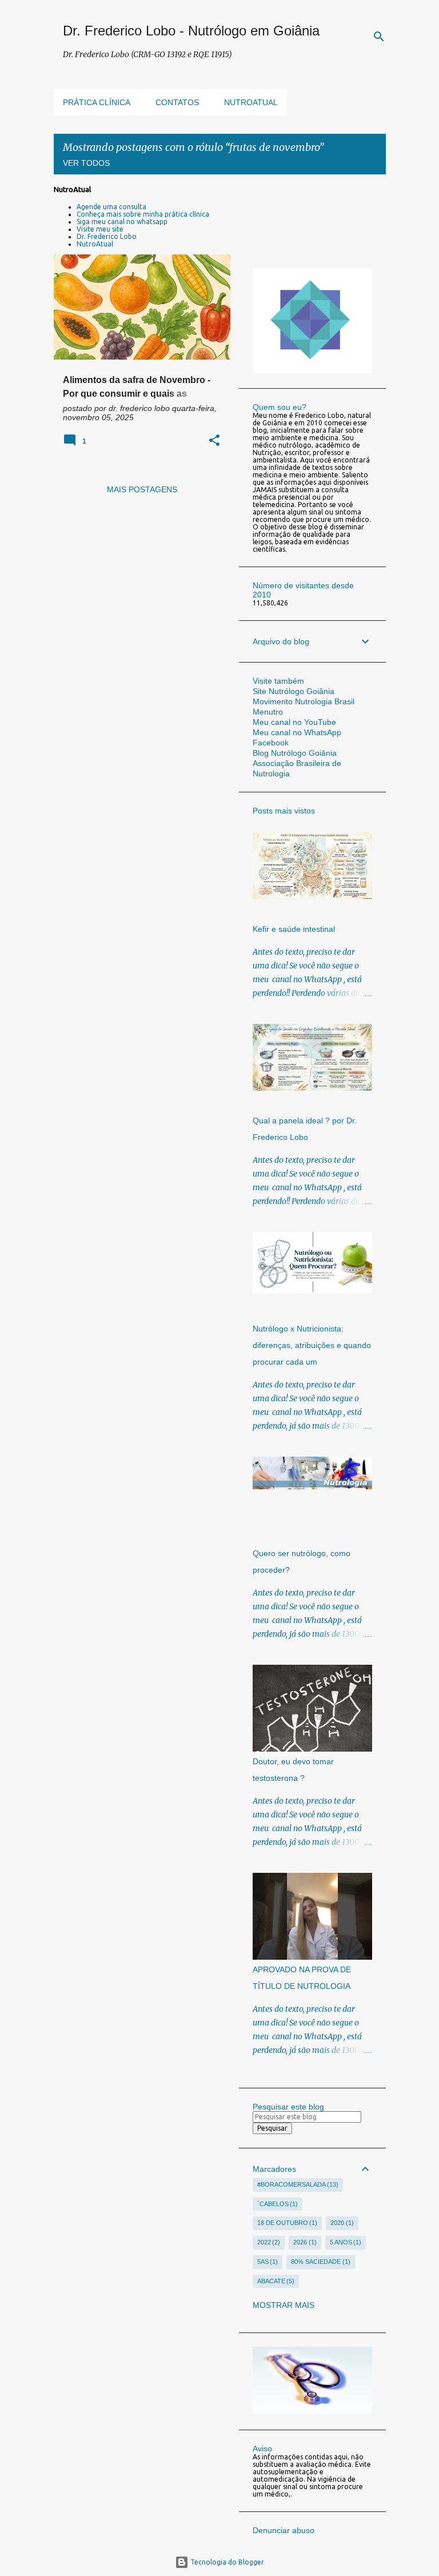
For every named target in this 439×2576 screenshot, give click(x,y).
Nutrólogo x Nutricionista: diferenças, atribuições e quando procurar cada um (312, 1345)
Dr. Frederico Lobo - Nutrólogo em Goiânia (191, 31)
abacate (275, 2281)
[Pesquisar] (379, 37)
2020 (341, 2223)
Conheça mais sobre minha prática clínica (143, 214)
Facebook (271, 743)
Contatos (177, 102)
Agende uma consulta (111, 207)
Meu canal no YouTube (294, 722)
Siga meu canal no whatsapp (122, 222)
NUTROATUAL (251, 102)
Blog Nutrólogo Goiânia (295, 753)
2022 (268, 2242)
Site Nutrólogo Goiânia (294, 691)
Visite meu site (100, 229)
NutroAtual (95, 244)
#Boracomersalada (297, 2184)
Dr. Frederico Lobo (107, 236)
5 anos (345, 2242)
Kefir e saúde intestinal (294, 929)
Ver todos (86, 163)
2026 (304, 2242)
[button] (214, 441)
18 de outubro (286, 2223)
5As (267, 2262)
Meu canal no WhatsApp (297, 732)
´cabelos (277, 2204)
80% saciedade (320, 2262)
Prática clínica (97, 102)
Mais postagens (142, 489)
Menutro (268, 712)
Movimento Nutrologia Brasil (304, 701)
